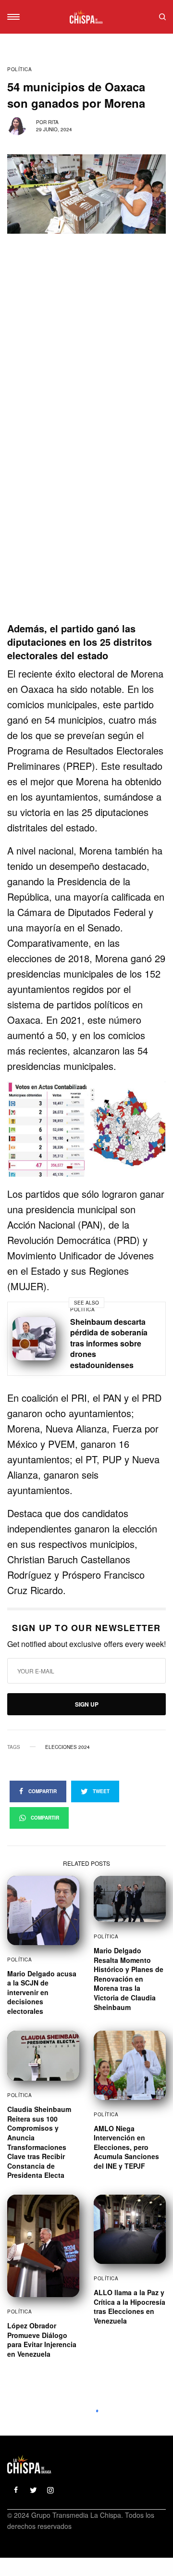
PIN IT (92, 1130)
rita (53, 122)
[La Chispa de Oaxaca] (86, 17)
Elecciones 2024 (68, 1747)
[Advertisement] (86, 532)
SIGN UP (87, 1704)
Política (19, 69)
